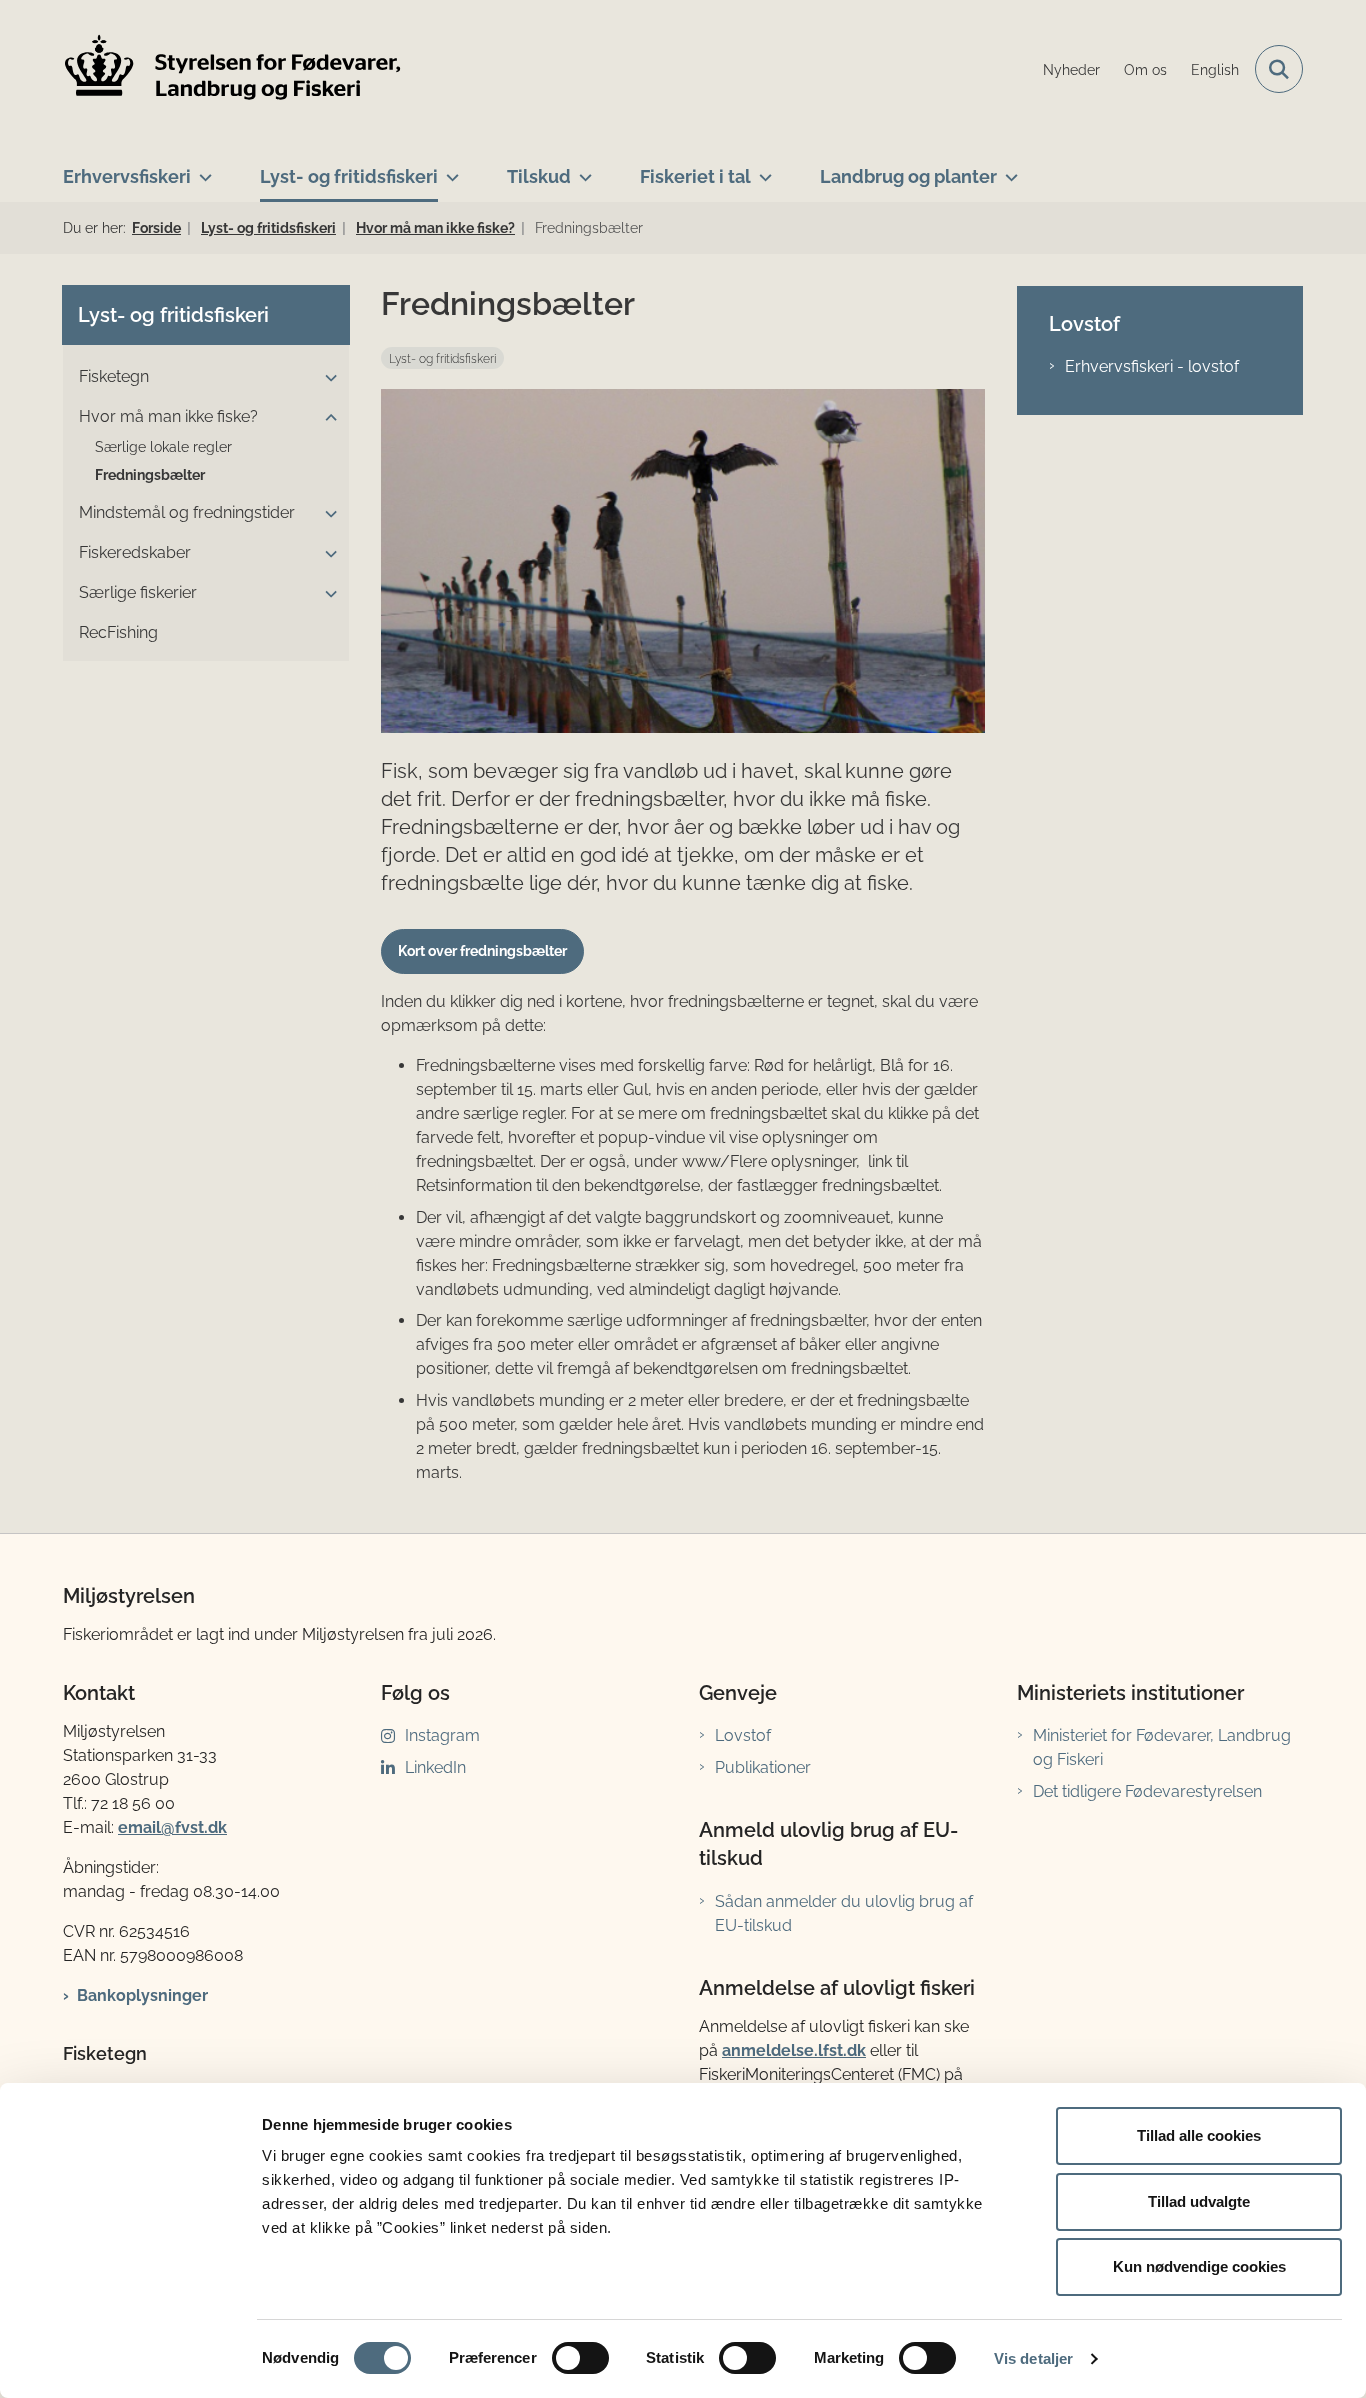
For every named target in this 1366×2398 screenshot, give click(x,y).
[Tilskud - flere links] (581, 169)
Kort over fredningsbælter (482, 951)
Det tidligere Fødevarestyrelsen (1147, 1791)
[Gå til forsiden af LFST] (233, 69)
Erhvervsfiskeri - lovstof (1152, 366)
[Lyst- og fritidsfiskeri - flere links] (448, 169)
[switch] (580, 2358)
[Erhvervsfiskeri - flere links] (201, 169)
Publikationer (763, 1767)
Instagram (442, 1735)
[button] (326, 378)
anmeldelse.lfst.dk (794, 2050)
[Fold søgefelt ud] (1279, 69)
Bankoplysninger (142, 1995)
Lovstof (743, 1735)
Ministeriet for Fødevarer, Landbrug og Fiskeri (1162, 1747)
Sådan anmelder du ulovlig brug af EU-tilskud (844, 1913)
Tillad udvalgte (1199, 2201)
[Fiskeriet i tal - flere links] (761, 169)
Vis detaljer (1033, 2358)
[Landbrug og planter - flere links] (1007, 169)
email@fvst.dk (172, 1827)
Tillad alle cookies (1199, 2135)
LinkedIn (435, 1767)
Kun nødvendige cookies (1199, 2266)
